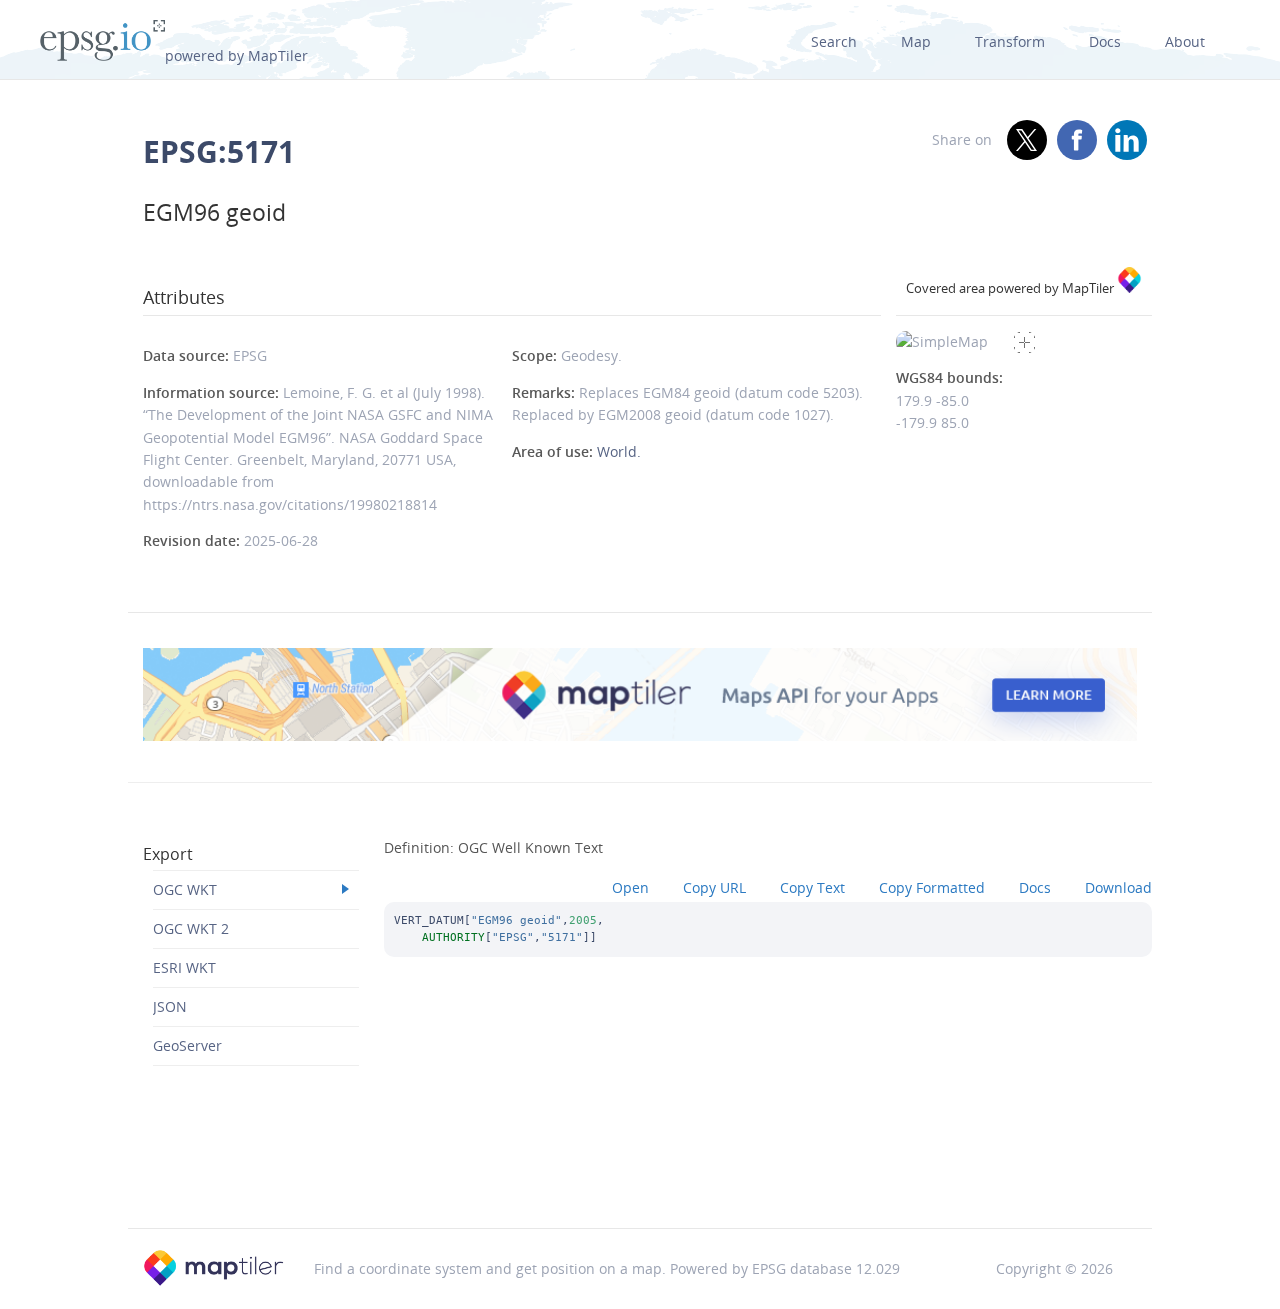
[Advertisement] (640, 1176)
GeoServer (187, 1045)
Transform (1010, 41)
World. (619, 451)
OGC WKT (185, 889)
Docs (1105, 41)
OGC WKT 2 (191, 928)
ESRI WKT (184, 967)
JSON (170, 1006)
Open (630, 887)
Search (834, 41)
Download (1118, 887)
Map (916, 41)
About (1185, 41)
